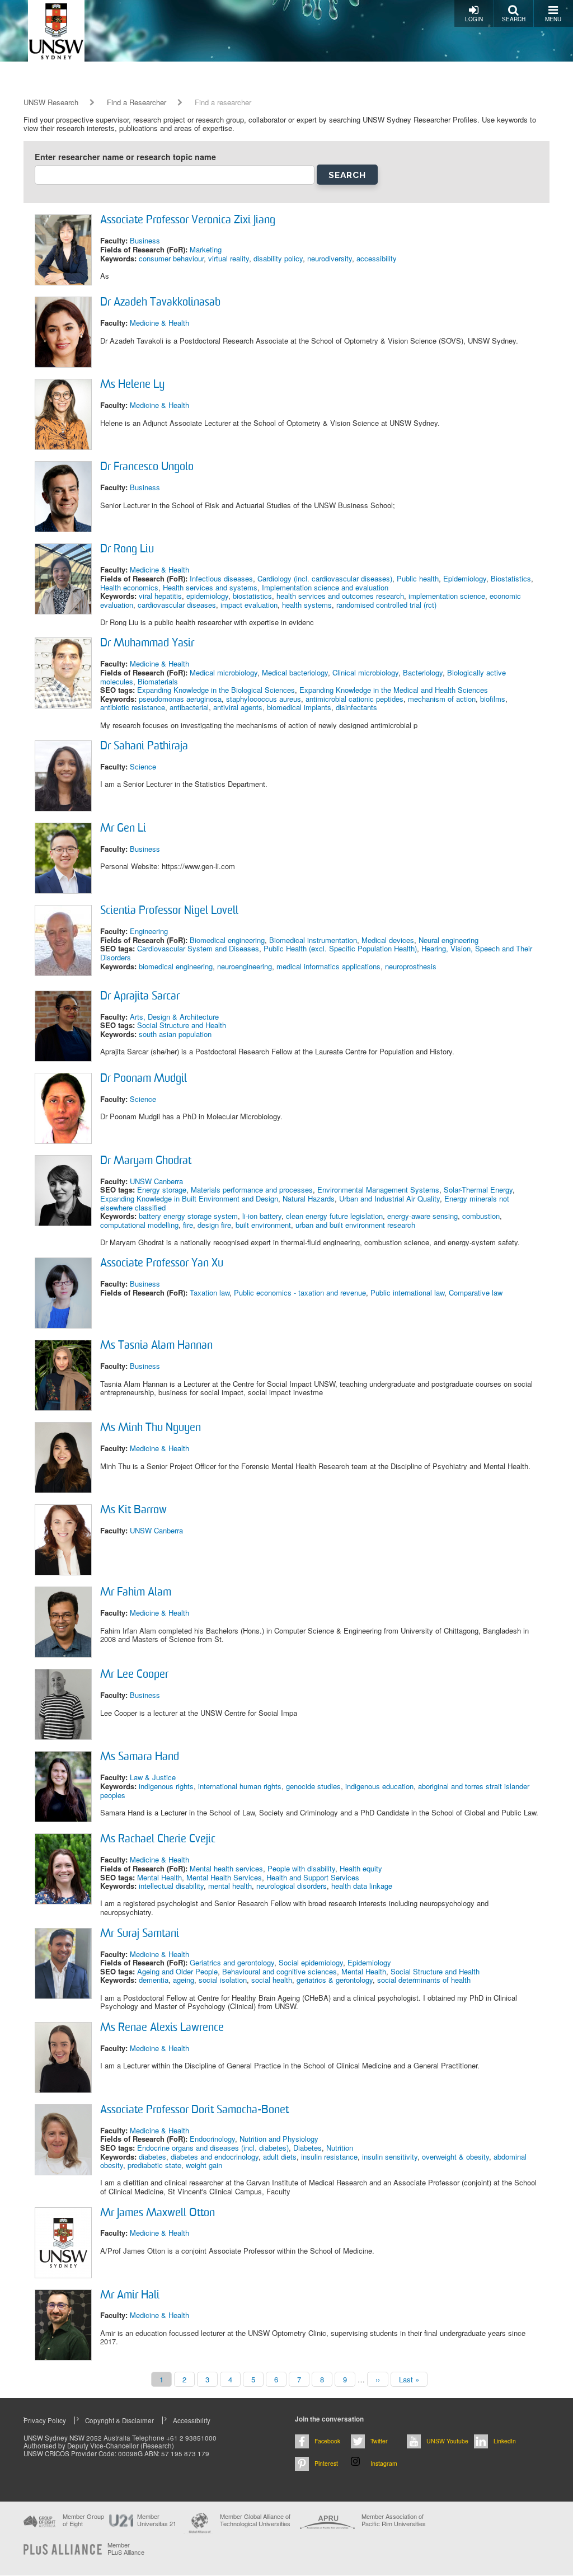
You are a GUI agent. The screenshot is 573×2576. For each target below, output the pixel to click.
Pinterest (326, 2463)
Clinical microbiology (365, 672)
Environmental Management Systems (378, 1190)
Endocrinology (212, 2139)
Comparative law (476, 1292)
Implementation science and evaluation (325, 587)
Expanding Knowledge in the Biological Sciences (216, 690)
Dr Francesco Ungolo (147, 467)
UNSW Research (51, 102)
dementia (154, 1980)
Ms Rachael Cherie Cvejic (158, 1840)
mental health (230, 1886)
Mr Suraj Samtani (140, 1934)
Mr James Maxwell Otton (158, 2213)
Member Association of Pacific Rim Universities (394, 2520)
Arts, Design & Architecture (174, 1017)
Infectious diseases (221, 578)
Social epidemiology (311, 1962)
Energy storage (162, 1190)
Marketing (206, 249)
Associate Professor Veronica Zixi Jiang (188, 220)
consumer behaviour (171, 258)
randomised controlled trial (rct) (386, 605)
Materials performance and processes (252, 1190)
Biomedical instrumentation (313, 940)
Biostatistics (511, 578)
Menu (553, 19)
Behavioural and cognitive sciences (280, 1971)
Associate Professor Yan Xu (162, 1264)
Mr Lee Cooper (134, 1675)
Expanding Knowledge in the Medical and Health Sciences (394, 690)
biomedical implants (299, 707)
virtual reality (229, 258)
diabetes (152, 2157)
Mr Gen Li (123, 829)
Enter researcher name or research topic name (125, 157)
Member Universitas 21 (157, 2520)
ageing (184, 1980)
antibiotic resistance (133, 707)
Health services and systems (210, 587)
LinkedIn (505, 2441)
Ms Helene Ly (132, 385)
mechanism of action (442, 699)
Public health (418, 578)
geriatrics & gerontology (335, 1980)
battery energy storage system (188, 1216)
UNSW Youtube (447, 2441)
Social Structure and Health (182, 1025)
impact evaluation (249, 605)
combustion (481, 1216)
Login (474, 19)
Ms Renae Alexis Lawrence (162, 2028)
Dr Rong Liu (127, 550)
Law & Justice (153, 1777)
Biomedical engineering (227, 940)
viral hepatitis (160, 596)
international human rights (240, 1786)
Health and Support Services (313, 1877)
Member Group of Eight (83, 2520)
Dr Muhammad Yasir (147, 644)
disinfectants (356, 707)
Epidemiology (465, 578)
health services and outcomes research (340, 596)
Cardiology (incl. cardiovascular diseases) (325, 578)
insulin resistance (329, 2157)
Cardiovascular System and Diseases (198, 948)
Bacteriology (423, 672)
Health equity (361, 1868)
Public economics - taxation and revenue (300, 1292)
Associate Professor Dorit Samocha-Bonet (194, 2110)
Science (143, 766)
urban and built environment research (355, 1225)
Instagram (384, 2463)
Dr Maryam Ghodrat (146, 1161)
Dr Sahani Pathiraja (144, 747)
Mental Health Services (224, 1877)
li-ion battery (262, 1216)
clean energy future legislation (334, 1216)
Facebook (327, 2441)
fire (188, 1225)
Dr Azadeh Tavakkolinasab (160, 303)
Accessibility (192, 2420)
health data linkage (362, 1886)
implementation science (447, 596)
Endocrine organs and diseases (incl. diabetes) (213, 2148)
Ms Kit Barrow (133, 1510)
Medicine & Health (159, 323)
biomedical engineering (176, 966)
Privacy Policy (45, 2420)
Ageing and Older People (177, 1971)
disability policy (278, 258)
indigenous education (379, 1786)
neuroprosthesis (411, 966)
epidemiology (207, 596)
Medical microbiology (224, 672)
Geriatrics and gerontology (232, 1962)
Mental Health (159, 1877)
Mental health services (226, 1868)
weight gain (204, 2165)
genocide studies (313, 1786)
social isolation (223, 1980)
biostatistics (252, 596)
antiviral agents (238, 707)
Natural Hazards (309, 1198)
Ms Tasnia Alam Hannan (156, 1346)
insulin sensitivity (390, 2157)
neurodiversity (330, 258)
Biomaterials (158, 681)
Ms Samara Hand (140, 1757)
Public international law (407, 1292)
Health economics (129, 587)
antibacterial (189, 707)
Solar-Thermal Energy (478, 1190)
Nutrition (340, 2148)
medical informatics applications (328, 966)
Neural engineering (448, 940)
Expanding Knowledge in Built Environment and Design (189, 1198)
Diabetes (307, 2148)
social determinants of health (424, 1980)
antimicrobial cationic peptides (354, 699)
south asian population (175, 1034)
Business (145, 240)
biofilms (493, 699)
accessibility (377, 258)
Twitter (379, 2441)
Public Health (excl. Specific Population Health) (340, 948)
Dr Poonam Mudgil (144, 1079)
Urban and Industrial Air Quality (389, 1198)
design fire (214, 1225)
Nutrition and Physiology (279, 2139)
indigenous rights (166, 1786)
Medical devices (388, 940)
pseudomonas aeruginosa (180, 699)
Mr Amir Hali (130, 2296)
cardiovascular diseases (177, 605)
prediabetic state (154, 2165)
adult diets (280, 2157)
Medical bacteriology (295, 672)
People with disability (301, 1868)
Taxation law (210, 1292)
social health (272, 1980)
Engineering (149, 931)
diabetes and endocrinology (215, 2157)
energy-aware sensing (422, 1216)
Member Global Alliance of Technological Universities (255, 2520)
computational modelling (139, 1225)
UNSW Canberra (156, 1181)
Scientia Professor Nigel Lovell (169, 911)
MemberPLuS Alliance (126, 2549)
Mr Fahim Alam (136, 1593)
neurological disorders (292, 1886)
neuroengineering (245, 966)
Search (514, 19)
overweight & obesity (455, 2157)
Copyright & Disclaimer (119, 2420)
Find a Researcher (137, 102)
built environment (263, 1225)
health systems (307, 605)
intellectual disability (171, 1886)
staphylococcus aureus (264, 699)
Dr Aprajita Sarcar (140, 997)
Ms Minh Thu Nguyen (151, 1428)
